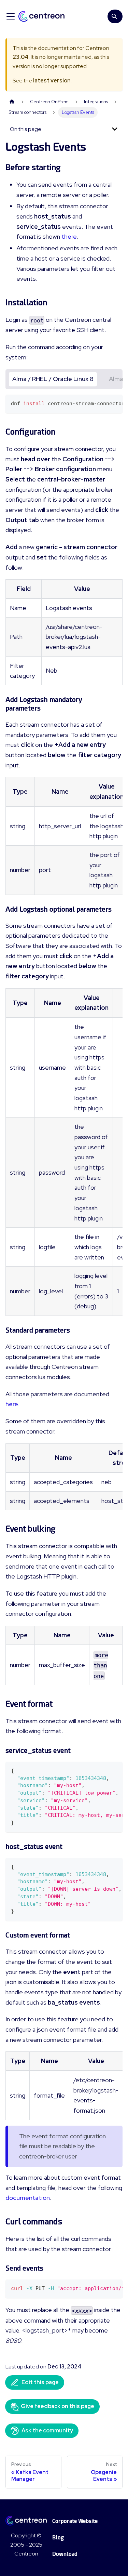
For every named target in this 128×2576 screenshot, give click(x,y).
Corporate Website (75, 2521)
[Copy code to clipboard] (114, 403)
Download (65, 2554)
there (69, 236)
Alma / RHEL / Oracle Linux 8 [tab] (53, 379)
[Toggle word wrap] (102, 403)
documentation (28, 2198)
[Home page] (12, 102)
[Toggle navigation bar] (11, 16)
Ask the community (47, 2430)
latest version (52, 81)
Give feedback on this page (58, 2406)
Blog (58, 2538)
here (12, 1404)
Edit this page (40, 2382)
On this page (26, 129)
